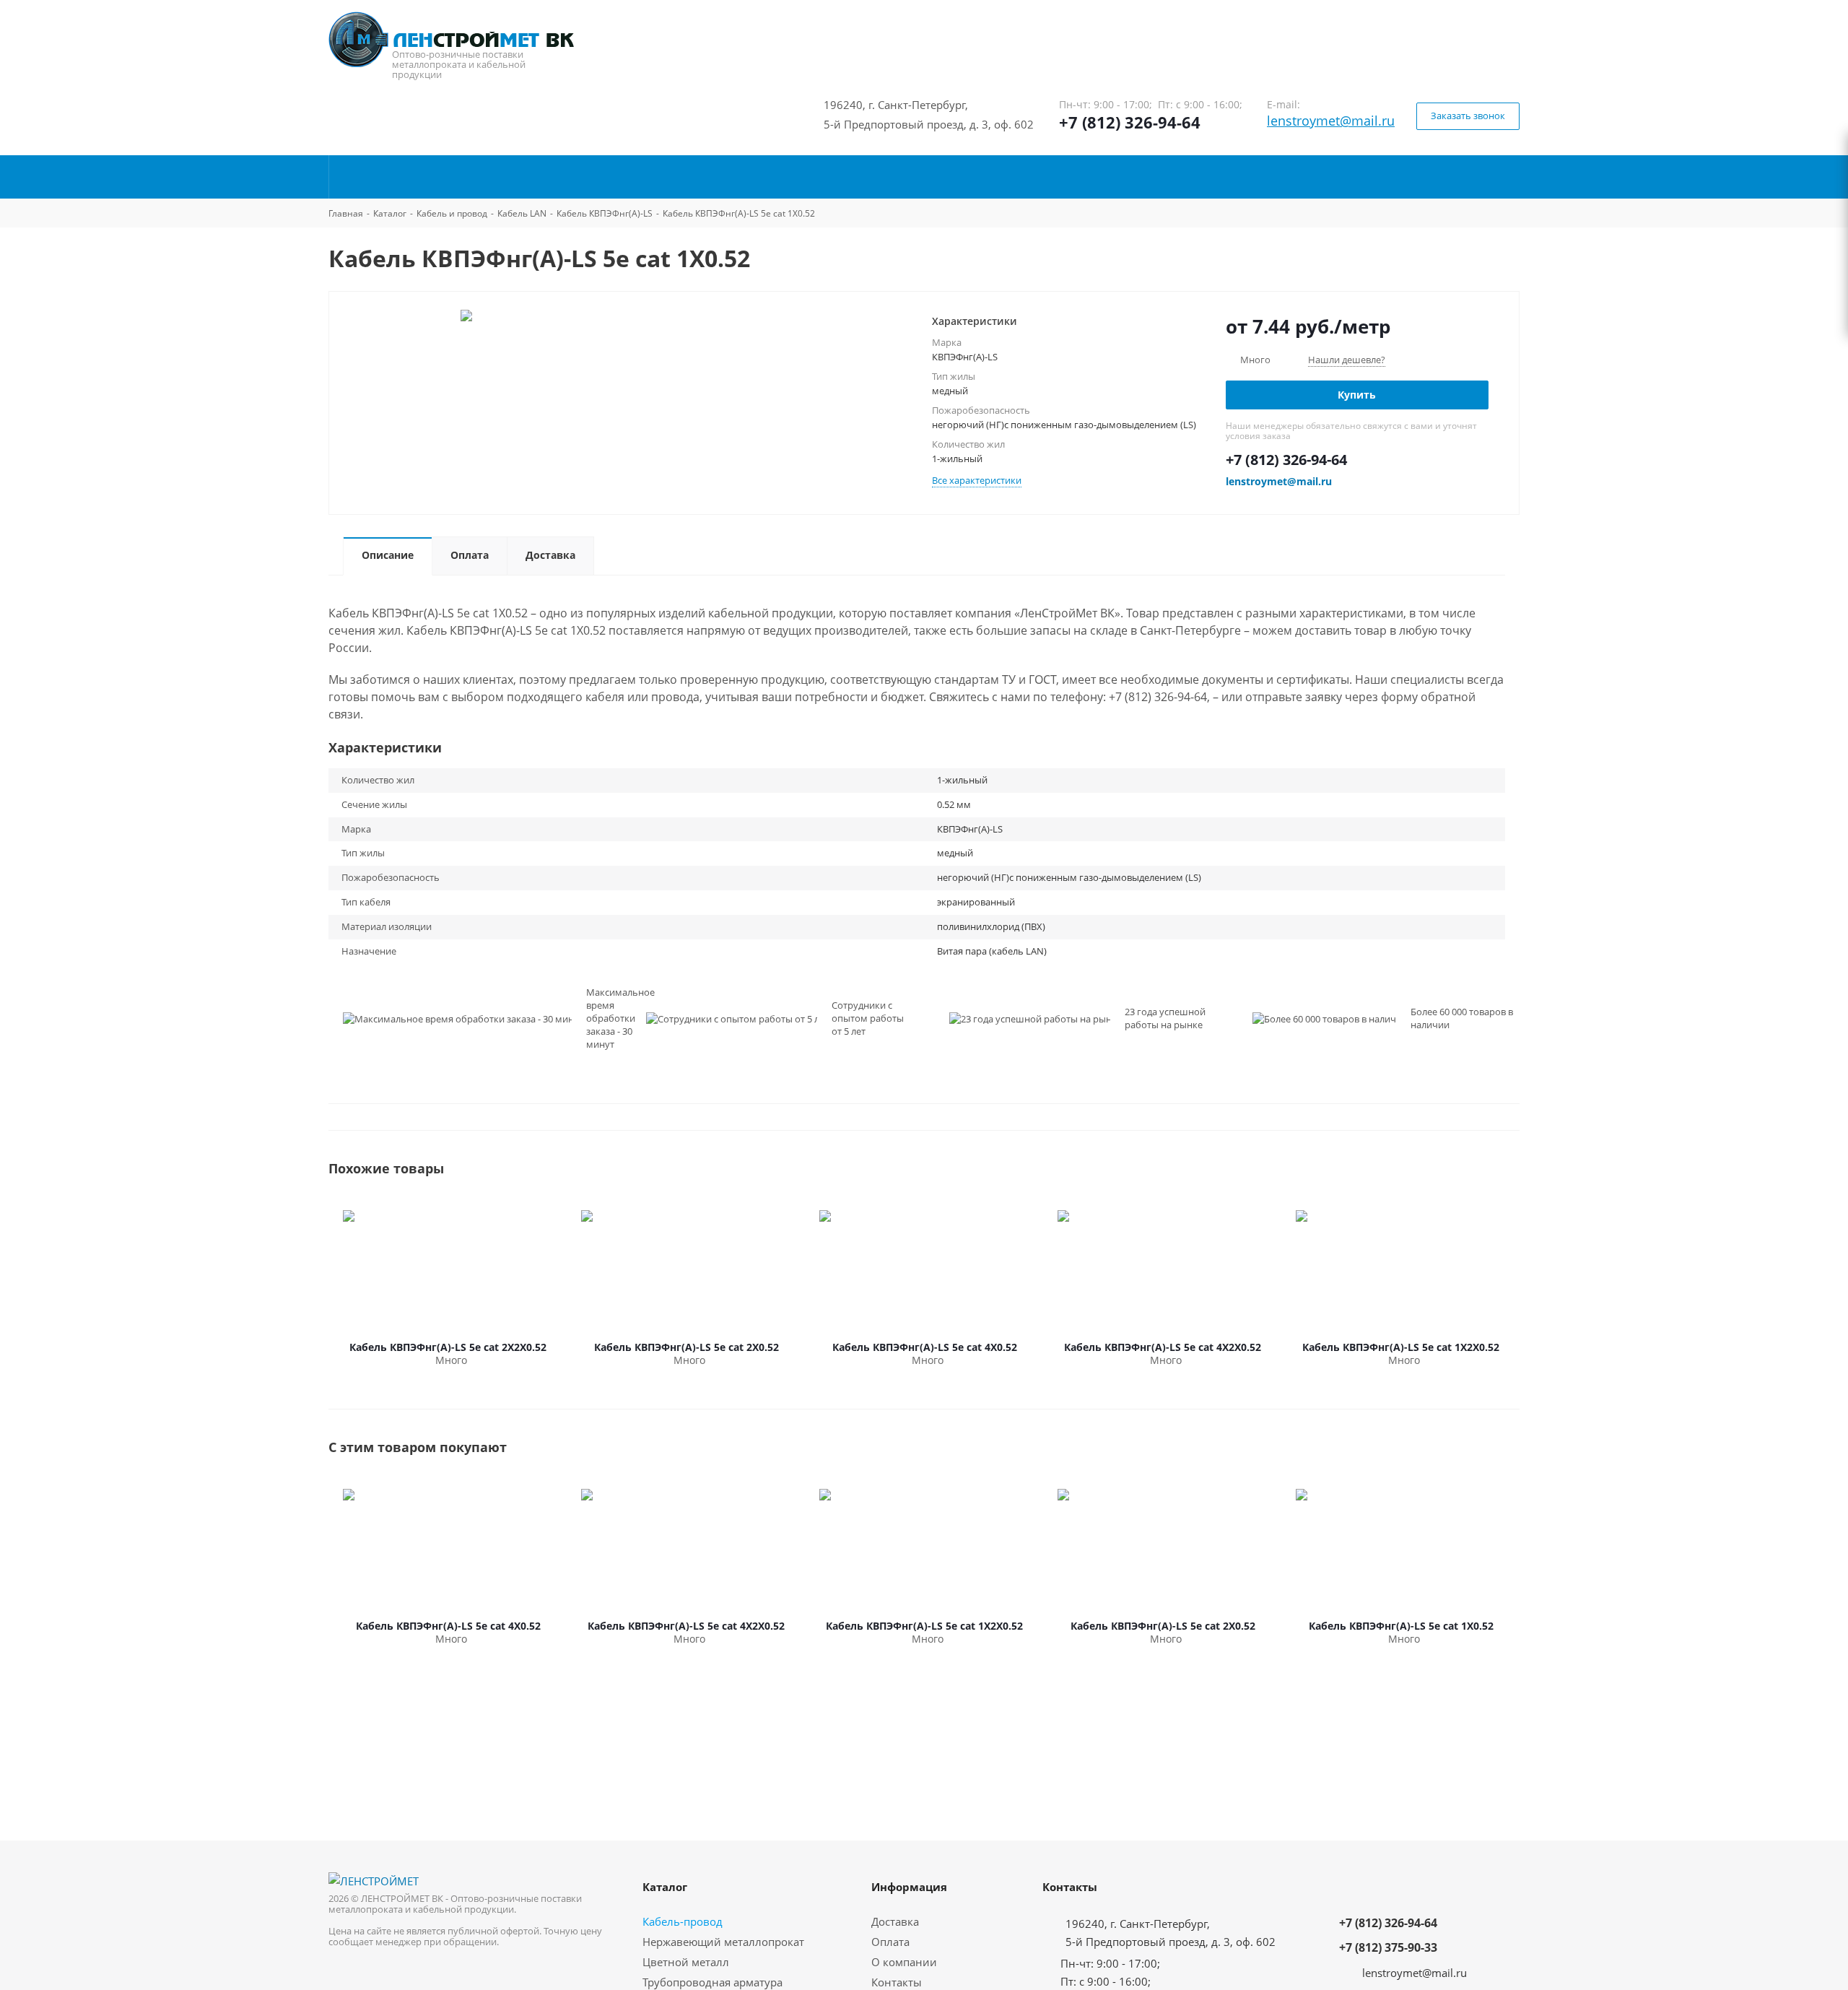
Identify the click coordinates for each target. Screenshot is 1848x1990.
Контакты (897, 1982)
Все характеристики (977, 480)
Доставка (895, 1921)
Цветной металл (686, 1962)
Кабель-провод (683, 1921)
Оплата (890, 1942)
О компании (904, 1962)
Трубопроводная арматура (712, 1982)
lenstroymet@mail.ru (1331, 121)
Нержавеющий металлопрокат (723, 1942)
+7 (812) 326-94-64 (1130, 122)
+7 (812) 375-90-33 (1388, 1947)
